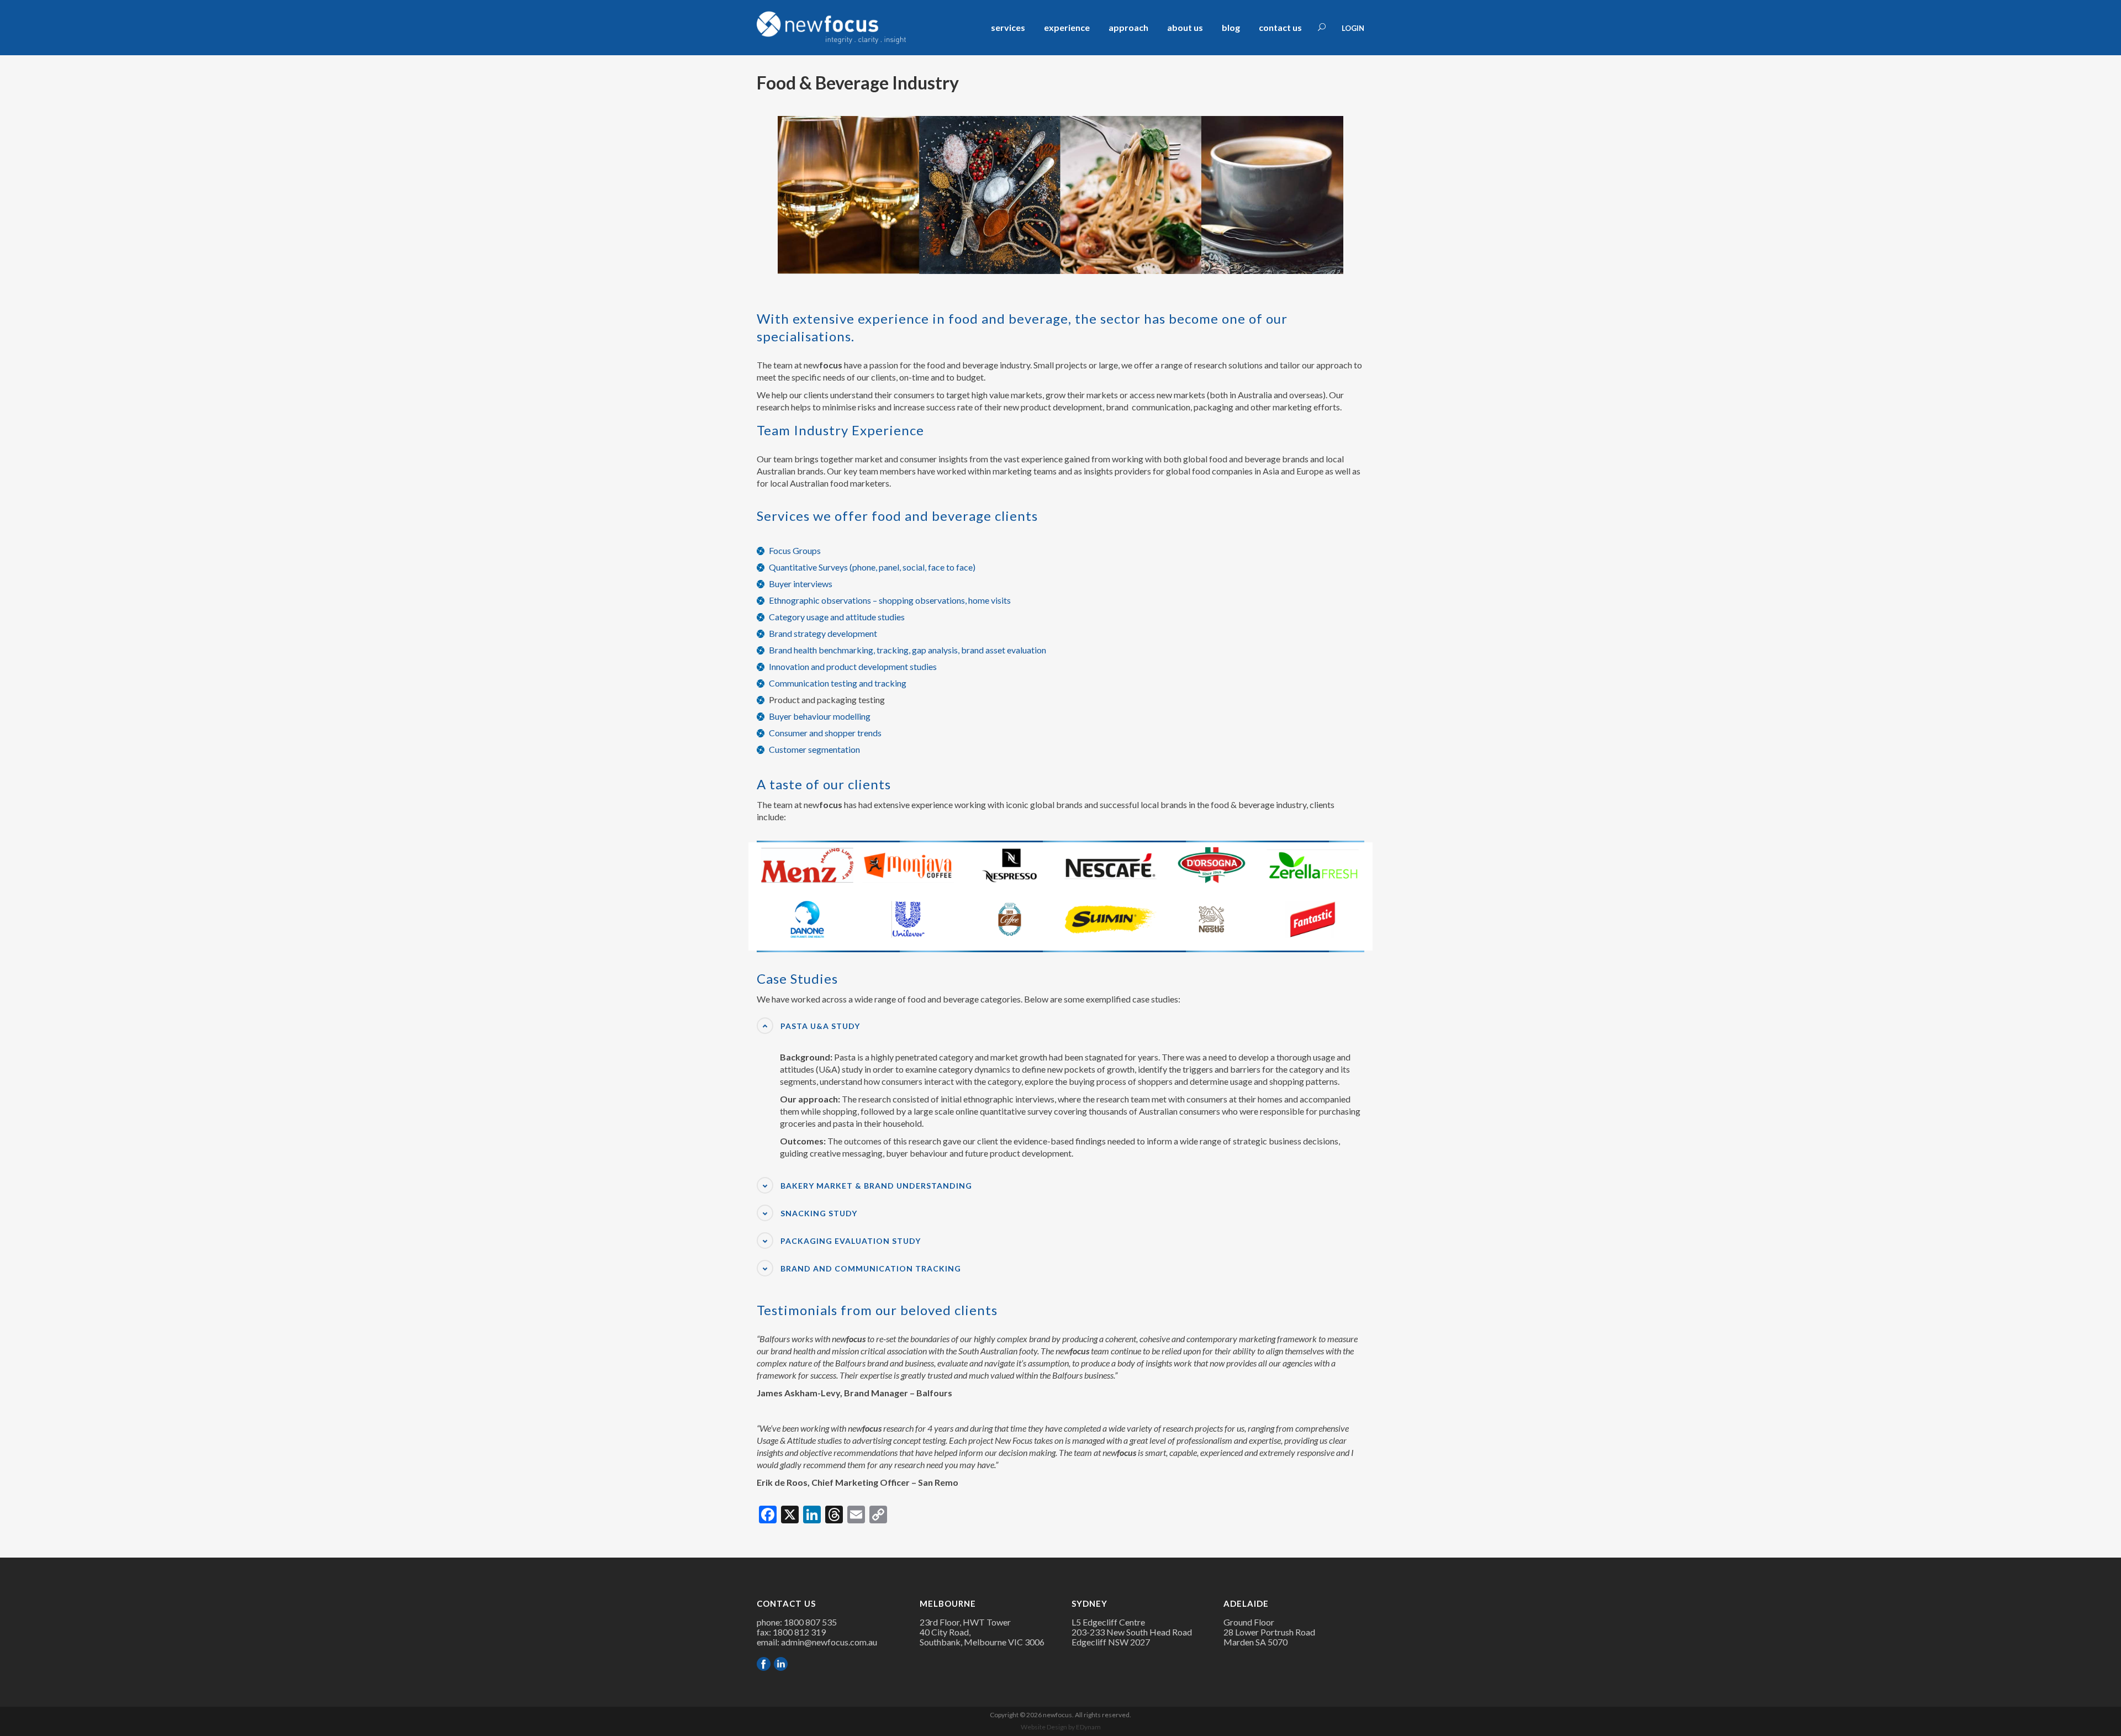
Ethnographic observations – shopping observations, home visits (890, 600)
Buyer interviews (801, 584)
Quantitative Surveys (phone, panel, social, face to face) (872, 567)
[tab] (1060, 1026)
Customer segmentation (814, 749)
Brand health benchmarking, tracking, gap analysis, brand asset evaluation (908, 650)
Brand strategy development (823, 633)
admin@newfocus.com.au (829, 1642)
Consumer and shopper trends (825, 733)
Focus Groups (795, 550)
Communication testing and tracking (838, 683)
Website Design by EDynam (1061, 1727)
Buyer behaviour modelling (820, 716)
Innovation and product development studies (853, 666)
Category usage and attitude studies (837, 617)
